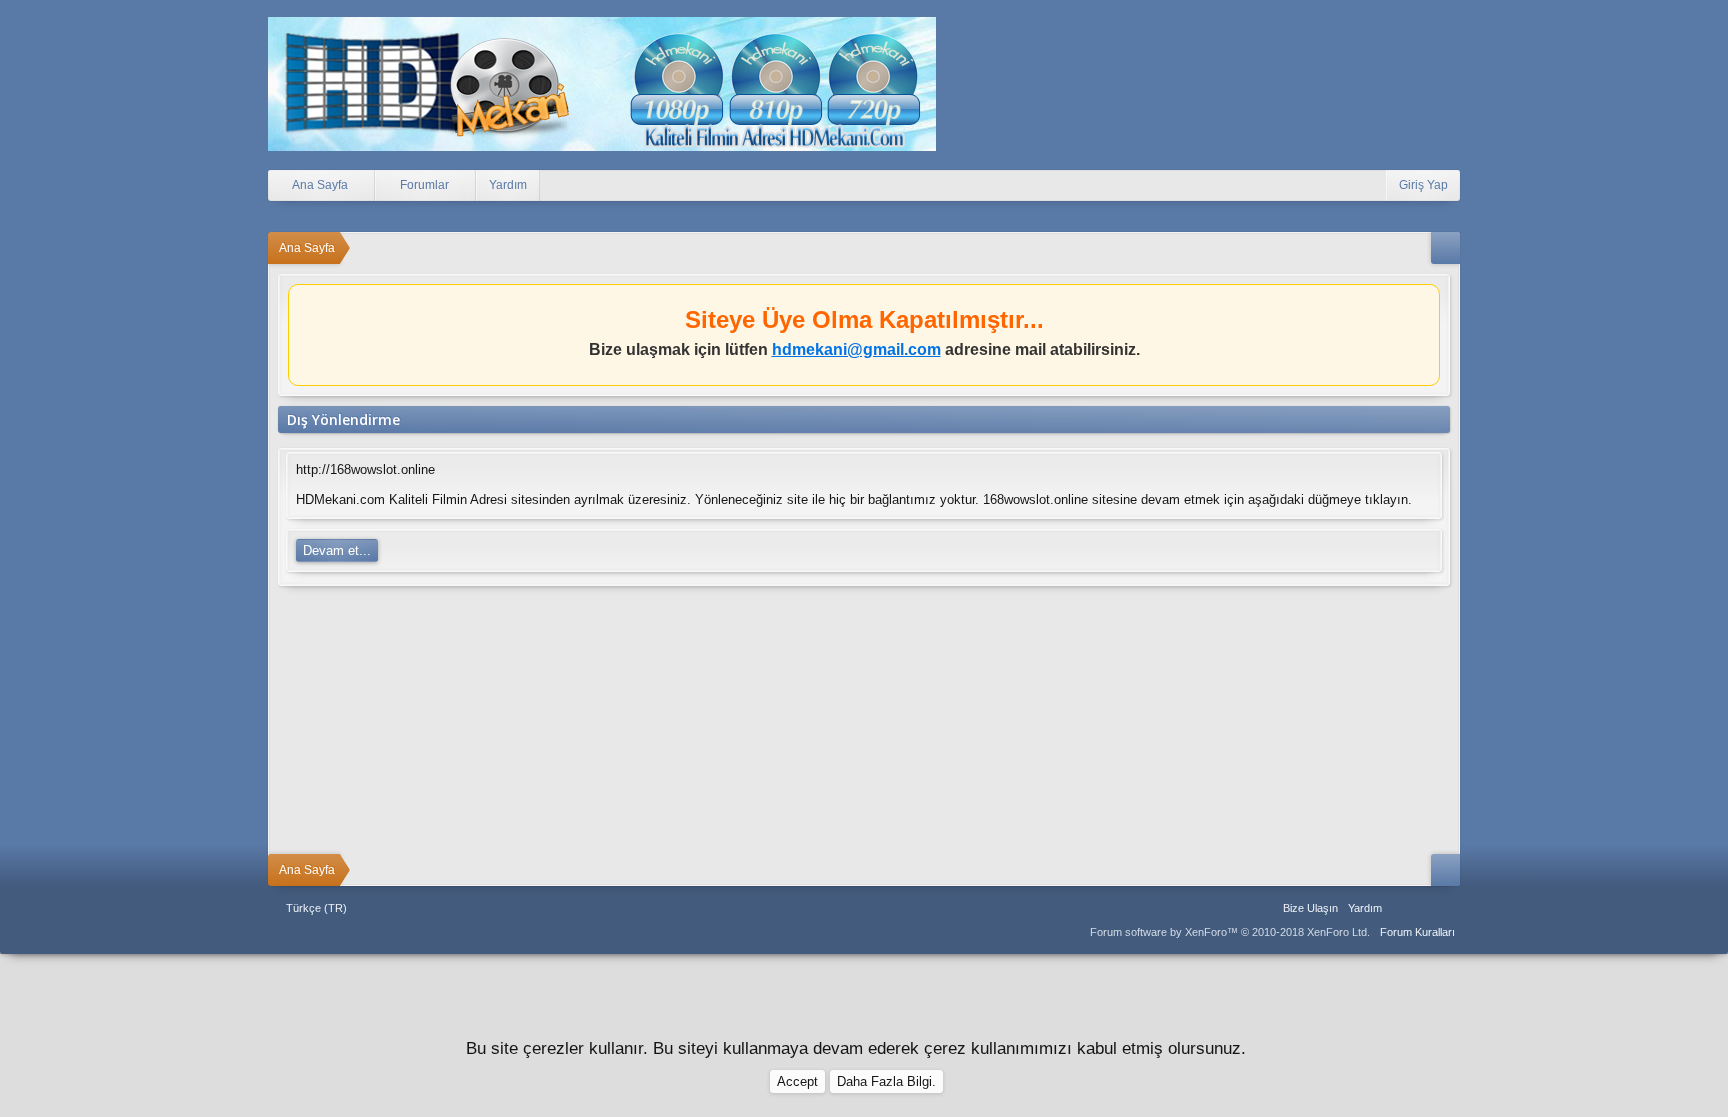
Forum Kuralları (1417, 932)
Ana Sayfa (1399, 908)
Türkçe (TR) (316, 908)
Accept (797, 1081)
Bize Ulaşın (1310, 908)
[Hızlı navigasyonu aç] (1445, 248)
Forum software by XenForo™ (1230, 932)
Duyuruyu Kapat (1427, 303)
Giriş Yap (1423, 185)
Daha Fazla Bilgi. (886, 1081)
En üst (1424, 908)
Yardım (508, 185)
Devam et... (337, 550)
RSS (1448, 908)
